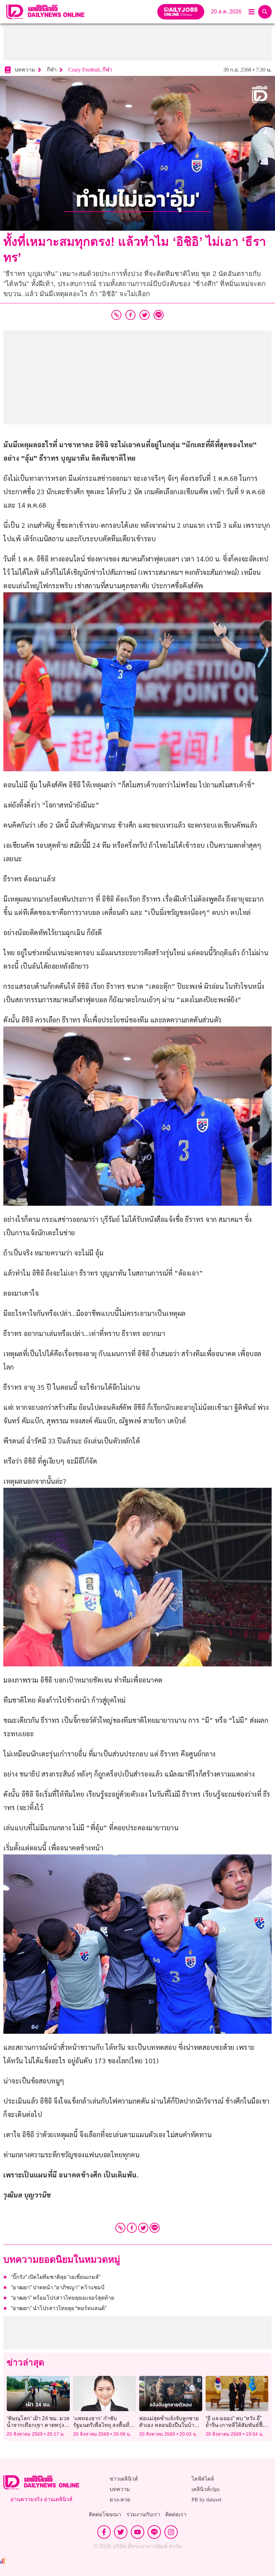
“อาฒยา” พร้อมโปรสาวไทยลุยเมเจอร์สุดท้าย (63, 2298)
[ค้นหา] (265, 12)
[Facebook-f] (104, 2532)
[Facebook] (132, 2228)
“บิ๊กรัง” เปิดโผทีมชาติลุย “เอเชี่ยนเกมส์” (56, 2277)
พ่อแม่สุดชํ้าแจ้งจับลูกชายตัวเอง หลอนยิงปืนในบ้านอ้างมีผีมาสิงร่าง (169, 2425)
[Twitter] (143, 2228)
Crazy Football (84, 70)
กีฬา (107, 70)
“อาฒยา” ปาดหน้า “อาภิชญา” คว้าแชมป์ (58, 2287)
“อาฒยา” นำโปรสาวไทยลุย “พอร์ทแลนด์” (59, 2308)
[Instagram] (171, 2532)
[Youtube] (137, 2532)
